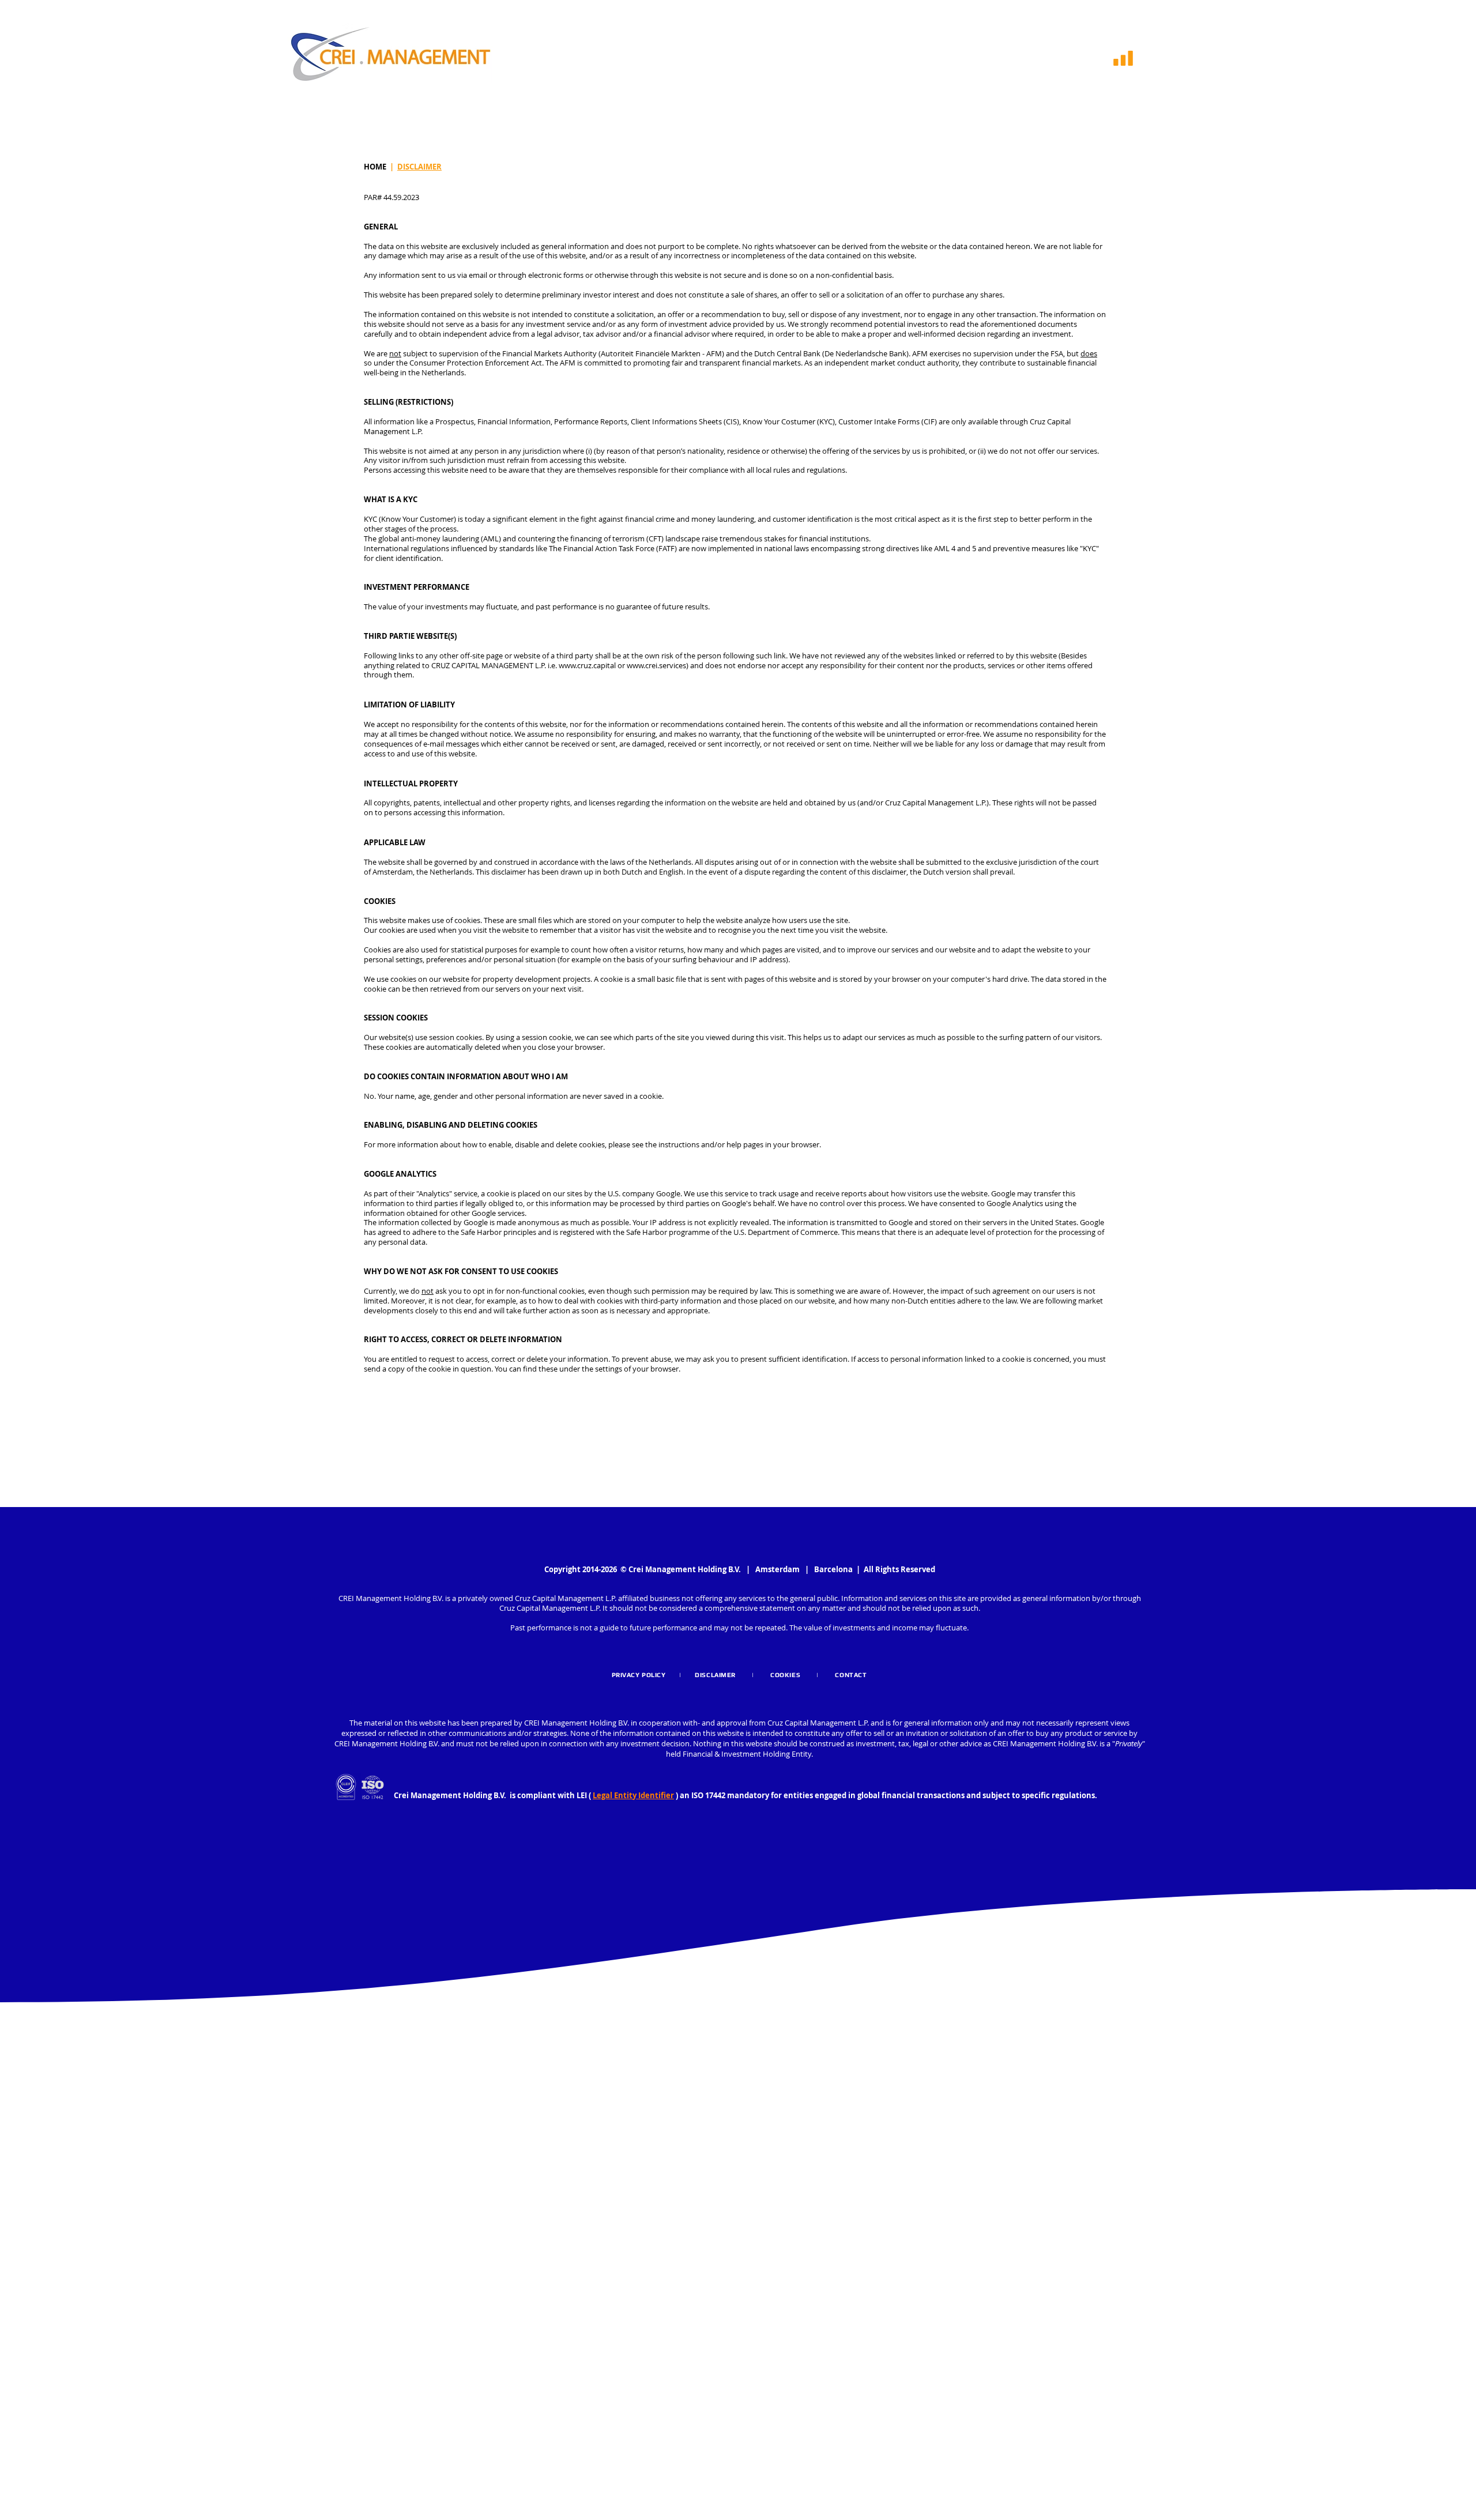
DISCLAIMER (419, 167)
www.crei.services (656, 665)
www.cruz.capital (587, 665)
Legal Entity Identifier (633, 1795)
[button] (1123, 58)
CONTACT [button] (849, 1675)
